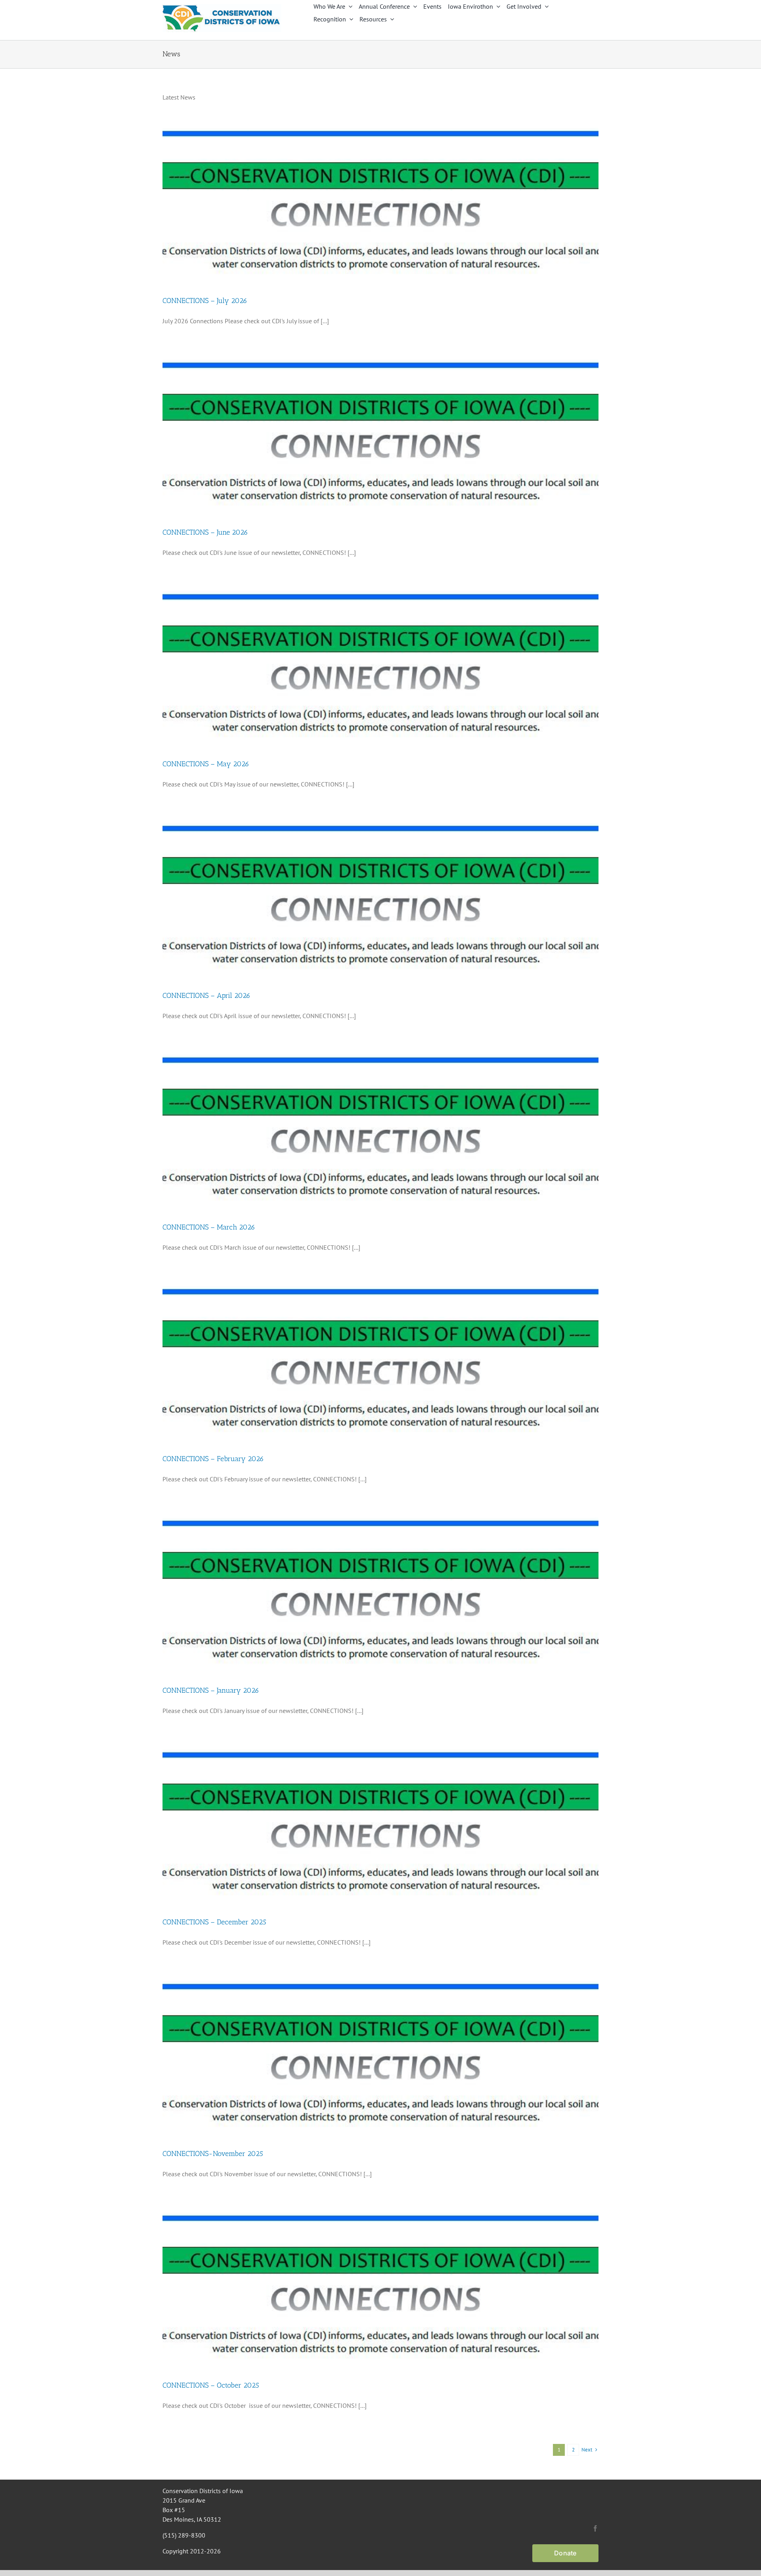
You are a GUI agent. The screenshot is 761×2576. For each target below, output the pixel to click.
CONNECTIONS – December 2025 (214, 1922)
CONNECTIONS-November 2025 (213, 2154)
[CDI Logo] (222, 7)
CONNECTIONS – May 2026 (206, 764)
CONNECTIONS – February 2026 (213, 1459)
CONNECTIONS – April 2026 (207, 995)
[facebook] (595, 2528)
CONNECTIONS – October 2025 (211, 2385)
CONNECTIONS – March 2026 (209, 1227)
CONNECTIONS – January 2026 (211, 1690)
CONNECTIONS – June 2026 (205, 532)
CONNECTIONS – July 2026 (205, 301)
